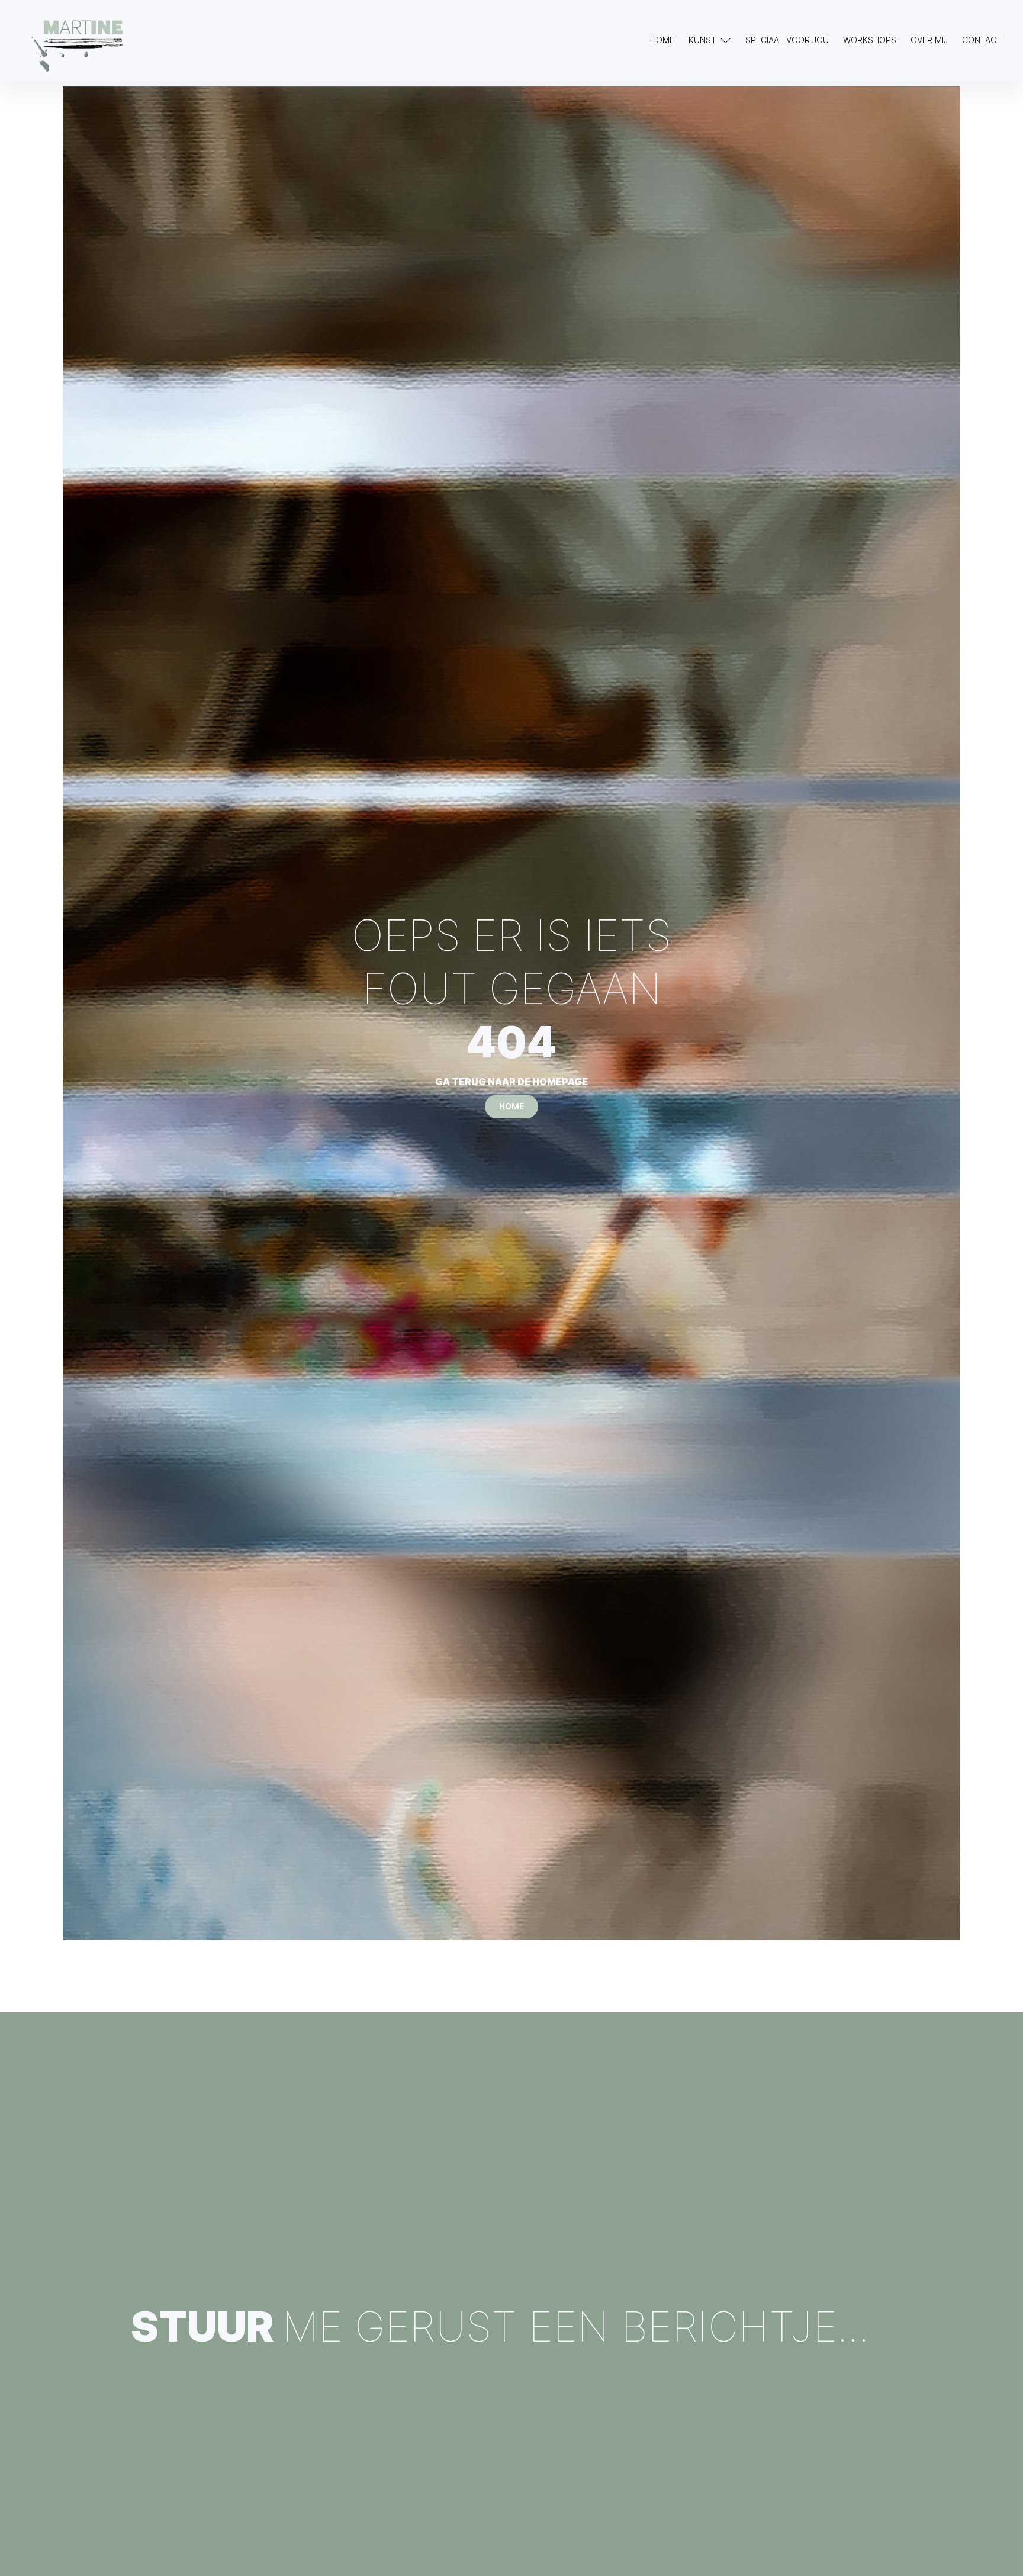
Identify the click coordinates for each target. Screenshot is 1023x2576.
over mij (929, 40)
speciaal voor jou (787, 40)
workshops (870, 40)
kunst (702, 40)
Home (662, 40)
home (511, 1106)
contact (982, 40)
